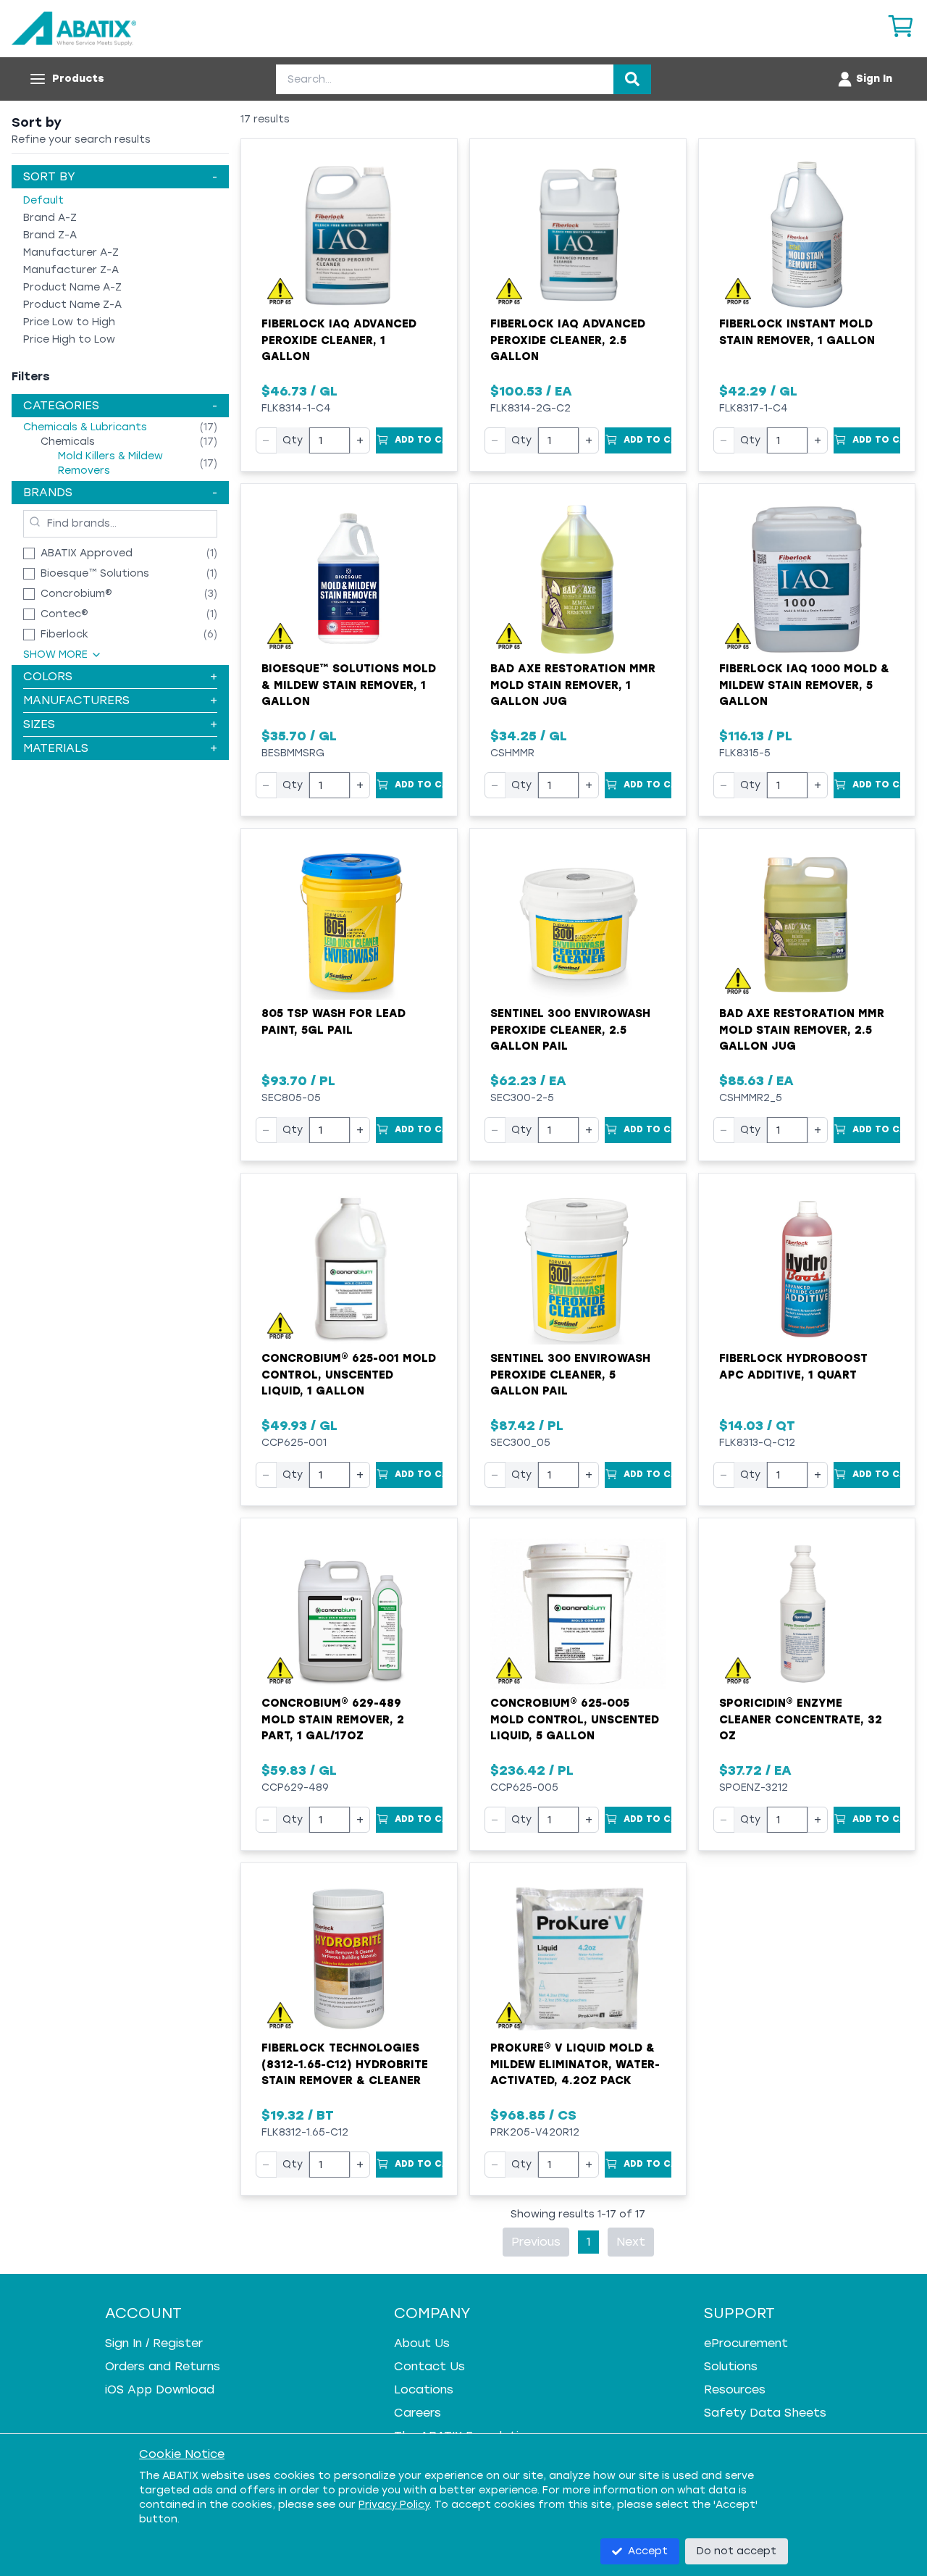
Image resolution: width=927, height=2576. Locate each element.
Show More (55, 655)
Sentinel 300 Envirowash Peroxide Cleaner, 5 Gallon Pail (570, 1375)
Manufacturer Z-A (71, 270)
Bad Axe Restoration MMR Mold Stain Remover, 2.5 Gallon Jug (802, 1030)
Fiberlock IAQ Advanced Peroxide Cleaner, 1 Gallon (339, 340)
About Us (422, 2343)
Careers (418, 2413)
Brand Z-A (50, 235)
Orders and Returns (163, 2366)
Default (43, 200)
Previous (536, 2242)
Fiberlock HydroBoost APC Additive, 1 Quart (793, 1367)
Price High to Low (69, 339)
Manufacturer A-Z (71, 252)
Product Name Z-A (72, 305)
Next (631, 2242)
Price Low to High (69, 322)
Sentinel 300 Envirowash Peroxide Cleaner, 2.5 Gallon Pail (570, 1030)
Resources (735, 2389)
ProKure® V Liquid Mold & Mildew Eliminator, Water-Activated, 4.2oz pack (575, 2064)
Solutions (731, 2366)
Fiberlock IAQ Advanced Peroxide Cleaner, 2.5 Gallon (568, 340)
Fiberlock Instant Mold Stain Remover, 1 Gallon (797, 332)
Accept (648, 2551)
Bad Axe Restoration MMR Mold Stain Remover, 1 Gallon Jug (573, 685)
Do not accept (737, 2551)
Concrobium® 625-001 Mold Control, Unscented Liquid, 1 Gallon (349, 1375)
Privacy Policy (394, 2505)
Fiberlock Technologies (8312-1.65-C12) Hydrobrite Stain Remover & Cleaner (345, 2064)
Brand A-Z (50, 218)
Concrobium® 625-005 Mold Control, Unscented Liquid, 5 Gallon (575, 1719)
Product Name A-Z (72, 287)
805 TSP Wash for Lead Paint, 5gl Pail (334, 1022)
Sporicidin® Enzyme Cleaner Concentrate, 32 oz (801, 1719)
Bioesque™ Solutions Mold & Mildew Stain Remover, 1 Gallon (349, 685)
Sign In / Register (154, 2343)
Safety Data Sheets (765, 2413)
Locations (424, 2389)
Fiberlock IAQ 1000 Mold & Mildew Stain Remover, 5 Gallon (804, 685)
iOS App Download (160, 2389)
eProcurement (746, 2343)
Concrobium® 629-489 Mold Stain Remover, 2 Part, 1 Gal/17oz (333, 1719)
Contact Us (429, 2366)
